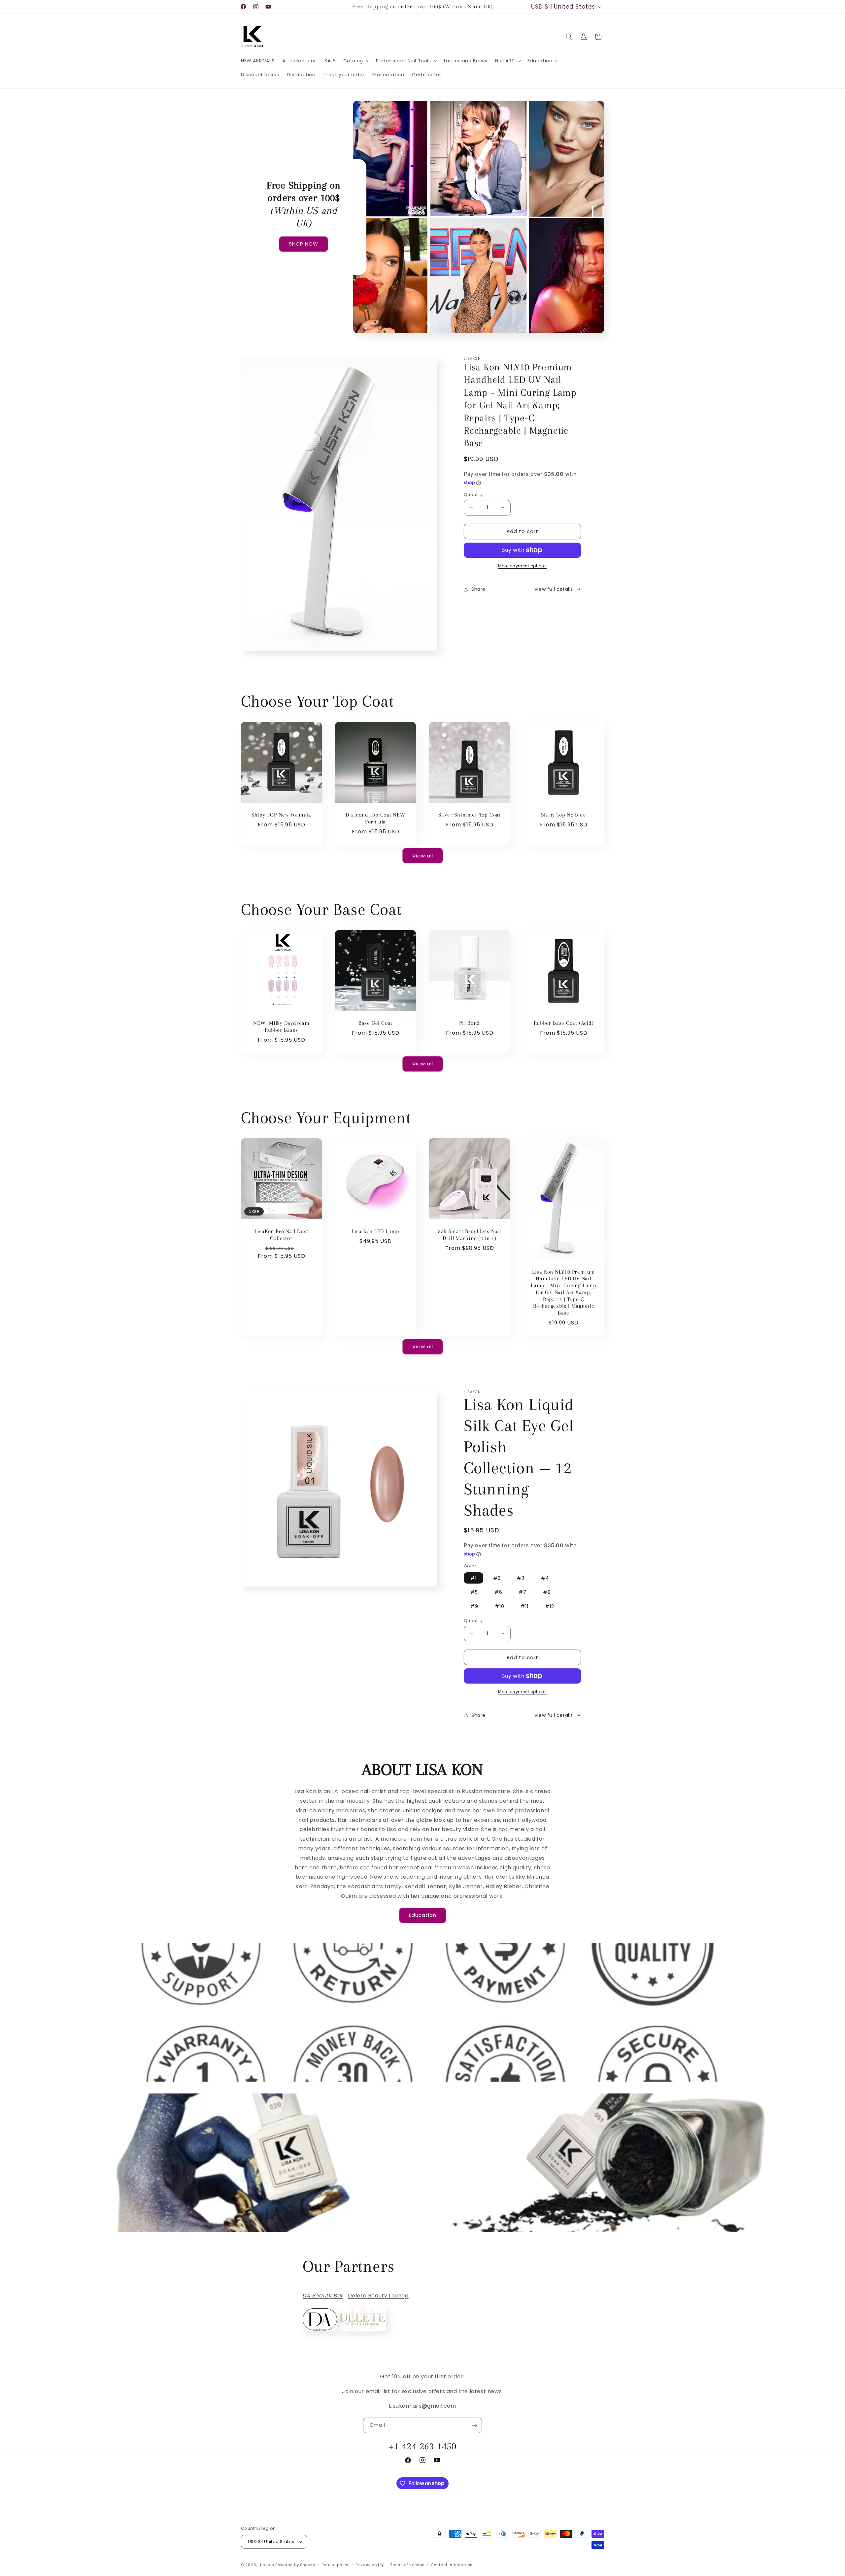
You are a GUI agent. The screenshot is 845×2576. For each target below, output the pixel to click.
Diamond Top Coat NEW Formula (375, 818)
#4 (545, 1578)
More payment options (522, 566)
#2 (497, 1578)
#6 (498, 1592)
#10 (500, 1606)
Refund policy (336, 2565)
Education (423, 1915)
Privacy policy (370, 2565)
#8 (547, 1592)
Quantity (473, 495)
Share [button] (478, 589)
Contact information (452, 2565)
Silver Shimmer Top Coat (470, 815)
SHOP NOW (304, 244)
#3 (521, 1578)
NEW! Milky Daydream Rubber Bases (281, 1026)
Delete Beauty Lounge (378, 2296)
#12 (550, 1606)
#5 (474, 1592)
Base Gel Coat (375, 1023)
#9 (474, 1606)
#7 (523, 1592)
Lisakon (266, 2565)
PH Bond (470, 1023)
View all (423, 856)
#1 (473, 1578)
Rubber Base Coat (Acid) (564, 1023)
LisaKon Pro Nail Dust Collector (281, 1235)
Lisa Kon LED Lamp (375, 1231)
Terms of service (407, 2565)
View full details (554, 589)
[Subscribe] (474, 2425)
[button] (356, 61)
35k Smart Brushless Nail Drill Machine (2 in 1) (470, 1235)
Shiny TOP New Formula (281, 815)
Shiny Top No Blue (563, 815)
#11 (524, 1606)
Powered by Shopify (295, 2565)
